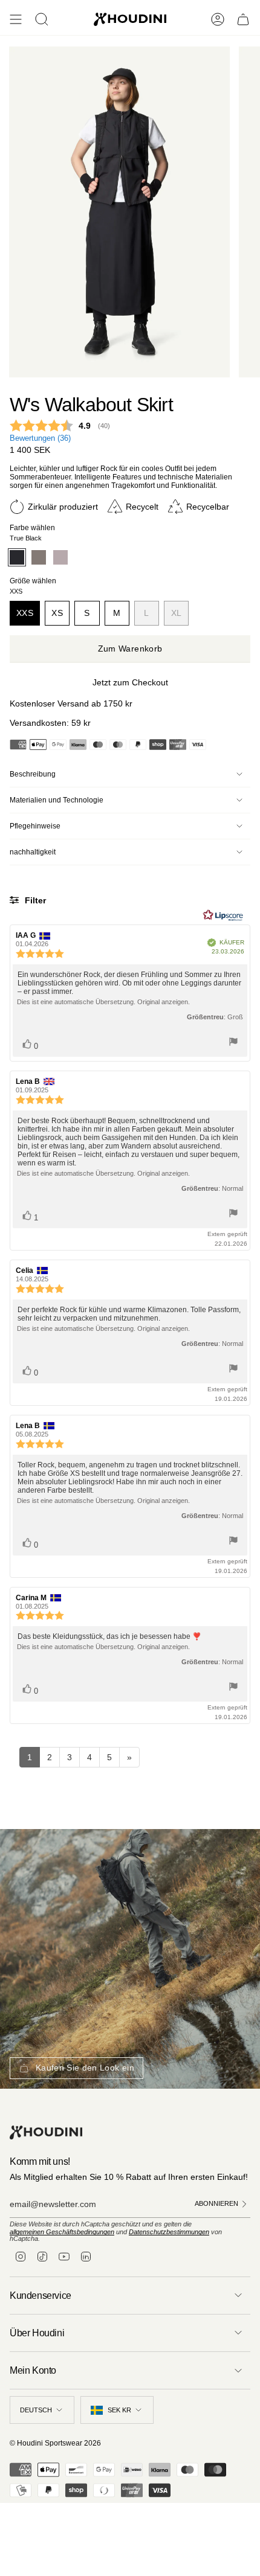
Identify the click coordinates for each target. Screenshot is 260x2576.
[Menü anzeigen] (16, 19)
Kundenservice (41, 2296)
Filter (34, 900)
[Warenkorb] (243, 19)
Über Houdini (37, 2333)
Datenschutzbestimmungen (169, 2232)
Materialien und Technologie (57, 800)
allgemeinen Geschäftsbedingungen (62, 2232)
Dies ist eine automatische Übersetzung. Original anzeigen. (103, 1002)
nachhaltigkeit (33, 852)
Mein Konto (33, 2370)
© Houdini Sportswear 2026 (55, 2443)
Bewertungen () (40, 438)
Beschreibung (33, 774)
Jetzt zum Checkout (130, 682)
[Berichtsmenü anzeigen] (233, 1043)
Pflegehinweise (35, 826)
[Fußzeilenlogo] (46, 2132)
